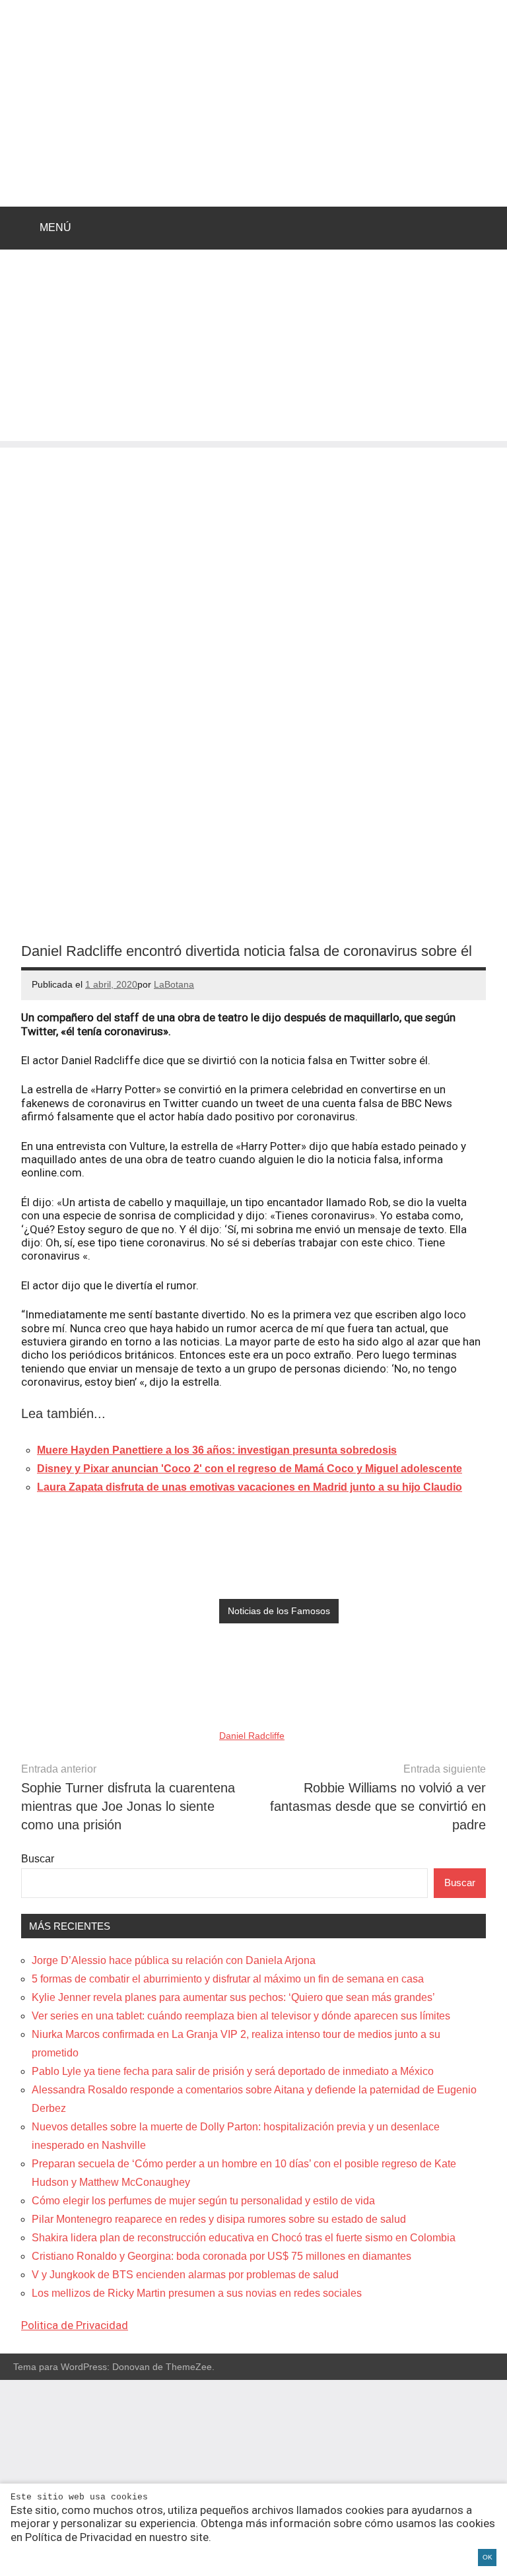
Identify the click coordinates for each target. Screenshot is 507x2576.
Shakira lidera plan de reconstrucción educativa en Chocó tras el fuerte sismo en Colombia (244, 2238)
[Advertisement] (253, 349)
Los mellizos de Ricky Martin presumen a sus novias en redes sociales (197, 2293)
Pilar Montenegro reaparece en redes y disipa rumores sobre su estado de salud (219, 2219)
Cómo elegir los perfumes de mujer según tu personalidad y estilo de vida (203, 2201)
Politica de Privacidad (75, 2325)
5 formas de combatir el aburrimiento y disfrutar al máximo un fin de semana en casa (228, 1979)
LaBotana (174, 984)
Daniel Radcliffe (252, 1736)
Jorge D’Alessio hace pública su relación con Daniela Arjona (174, 1960)
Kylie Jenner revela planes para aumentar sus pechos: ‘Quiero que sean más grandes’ (233, 1997)
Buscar (38, 1859)
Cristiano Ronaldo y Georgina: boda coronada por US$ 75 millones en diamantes (221, 2256)
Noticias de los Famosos (279, 1611)
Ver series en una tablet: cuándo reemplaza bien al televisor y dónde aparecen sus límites (241, 2016)
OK (488, 2557)
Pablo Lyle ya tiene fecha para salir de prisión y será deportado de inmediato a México (233, 2071)
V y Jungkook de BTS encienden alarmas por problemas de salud (185, 2275)
